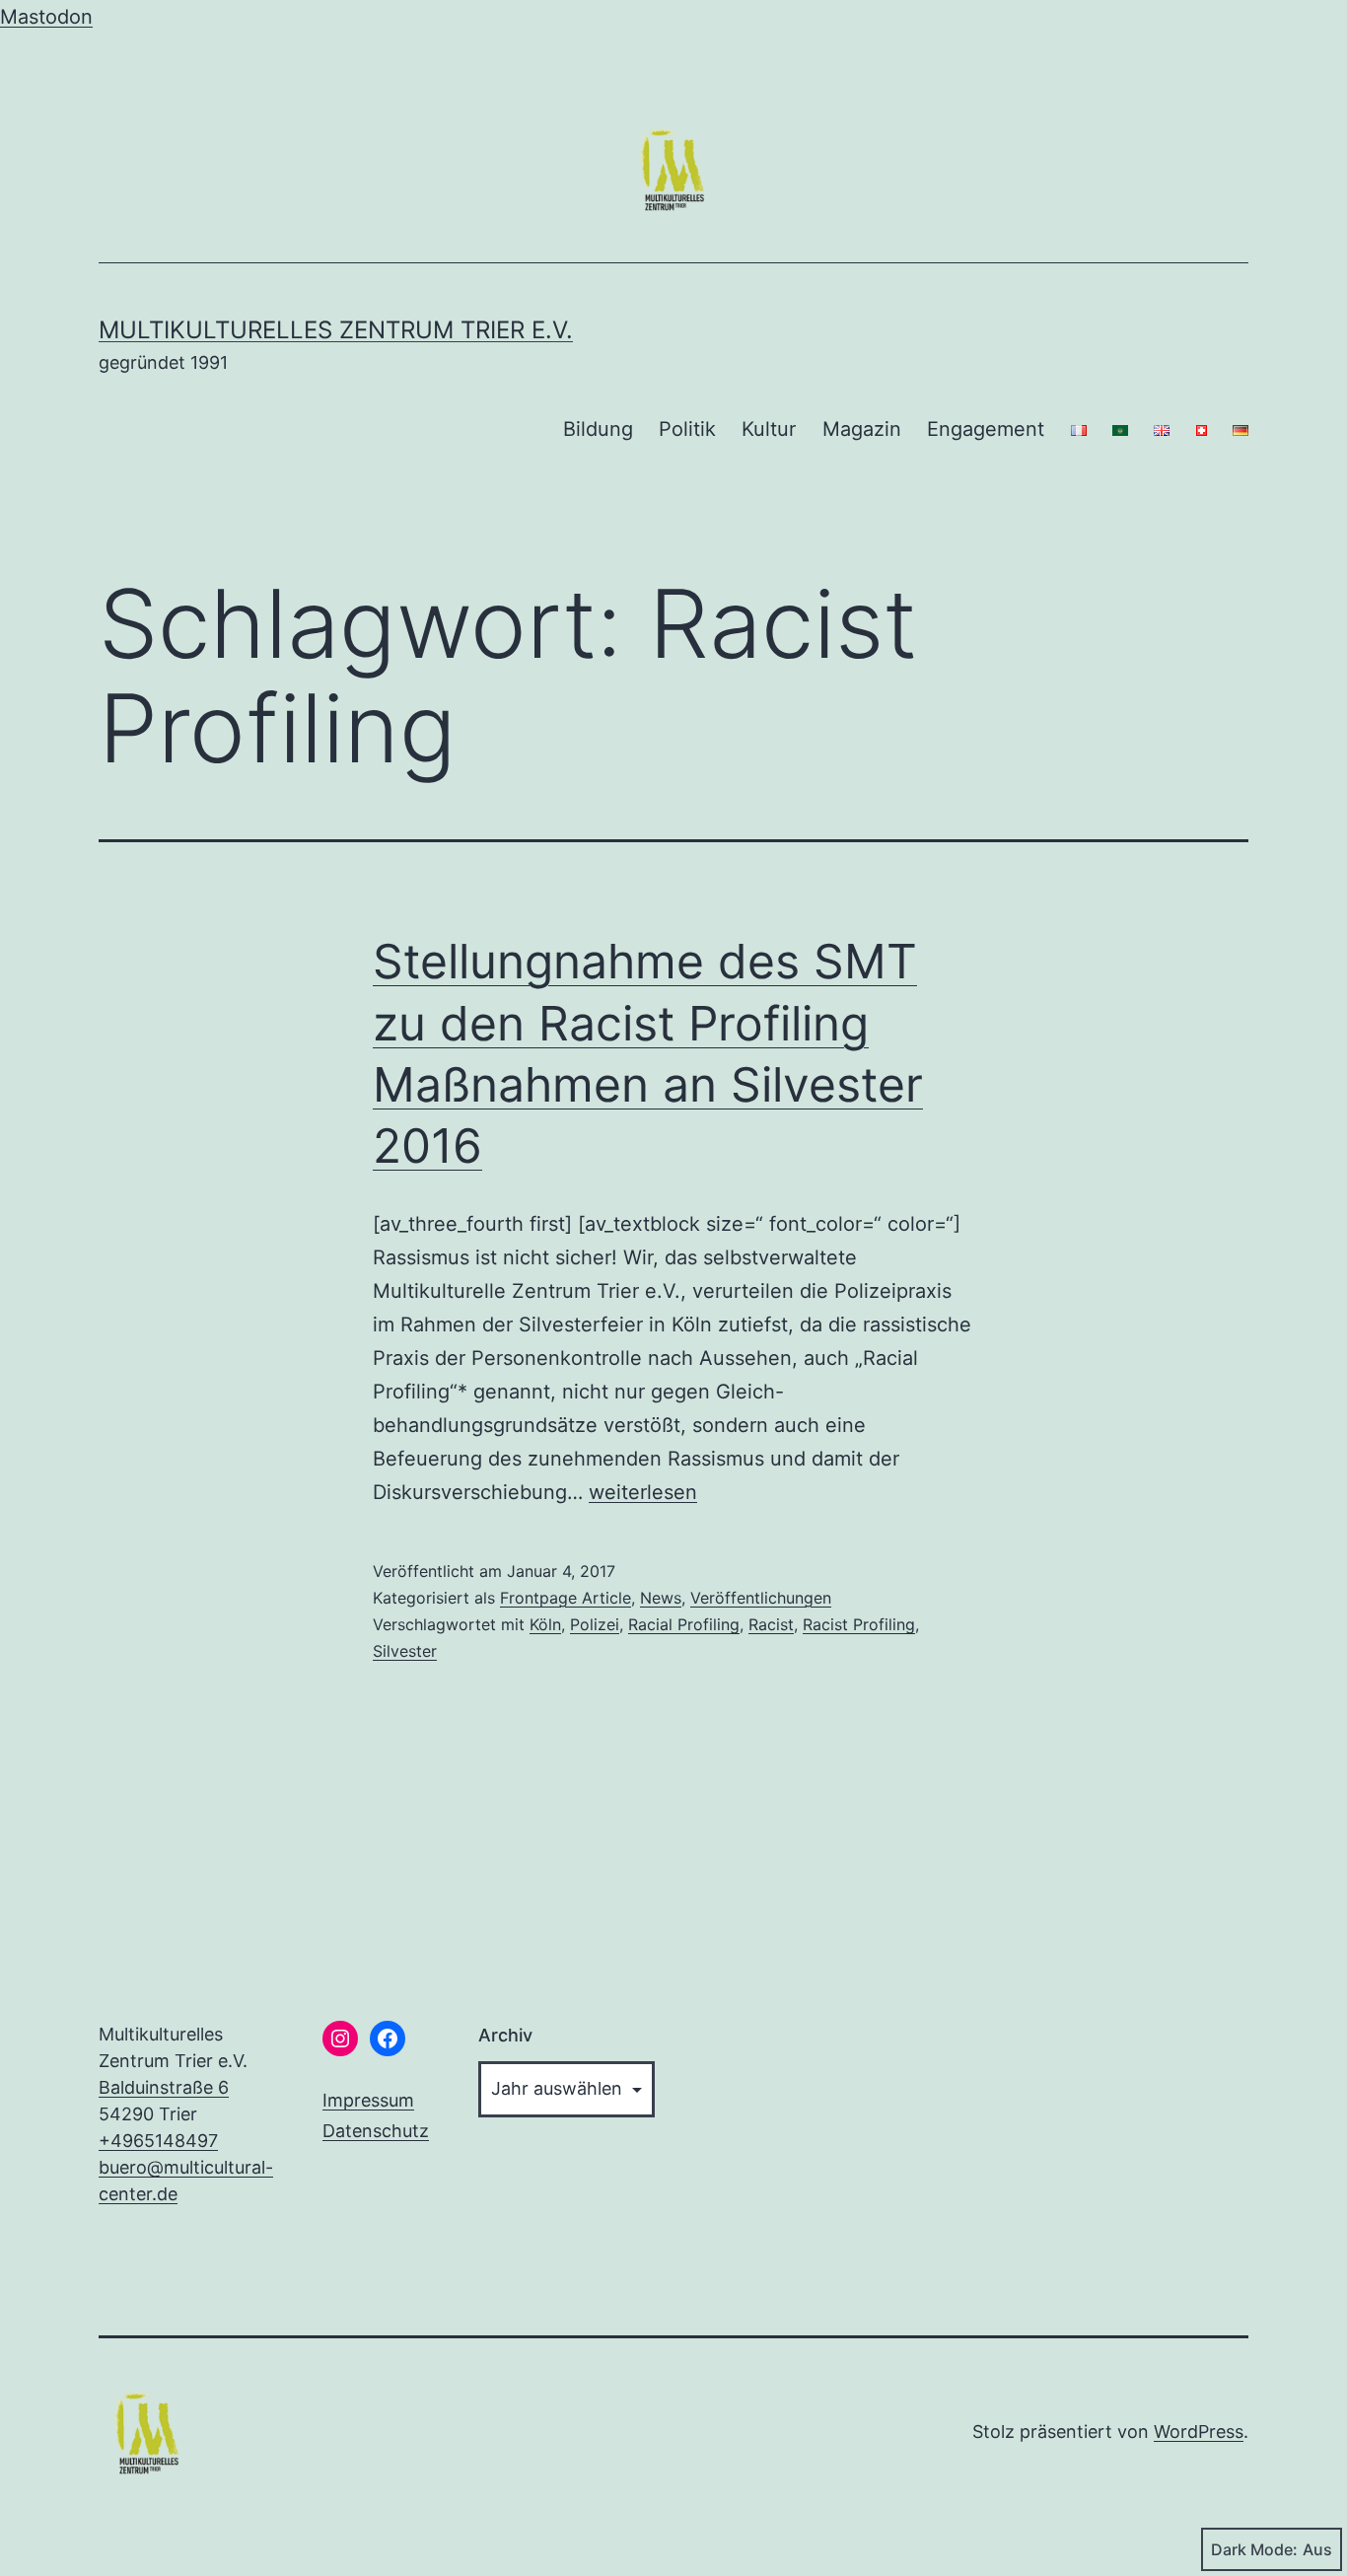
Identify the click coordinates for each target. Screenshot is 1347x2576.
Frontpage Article (566, 1598)
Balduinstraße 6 (164, 2087)
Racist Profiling (859, 1624)
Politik (687, 429)
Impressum (368, 2100)
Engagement (986, 429)
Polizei (595, 1624)
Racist (771, 1624)
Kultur (769, 429)
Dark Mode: (1254, 2549)
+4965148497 (158, 2141)
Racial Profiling (684, 1624)
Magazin (862, 429)
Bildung (598, 429)
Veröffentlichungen (761, 1598)
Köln (545, 1624)
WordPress (1199, 2432)
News (661, 1598)
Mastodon (46, 17)
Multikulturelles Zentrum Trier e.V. (336, 330)
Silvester (405, 1651)
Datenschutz (376, 2131)
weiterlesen (643, 1492)
